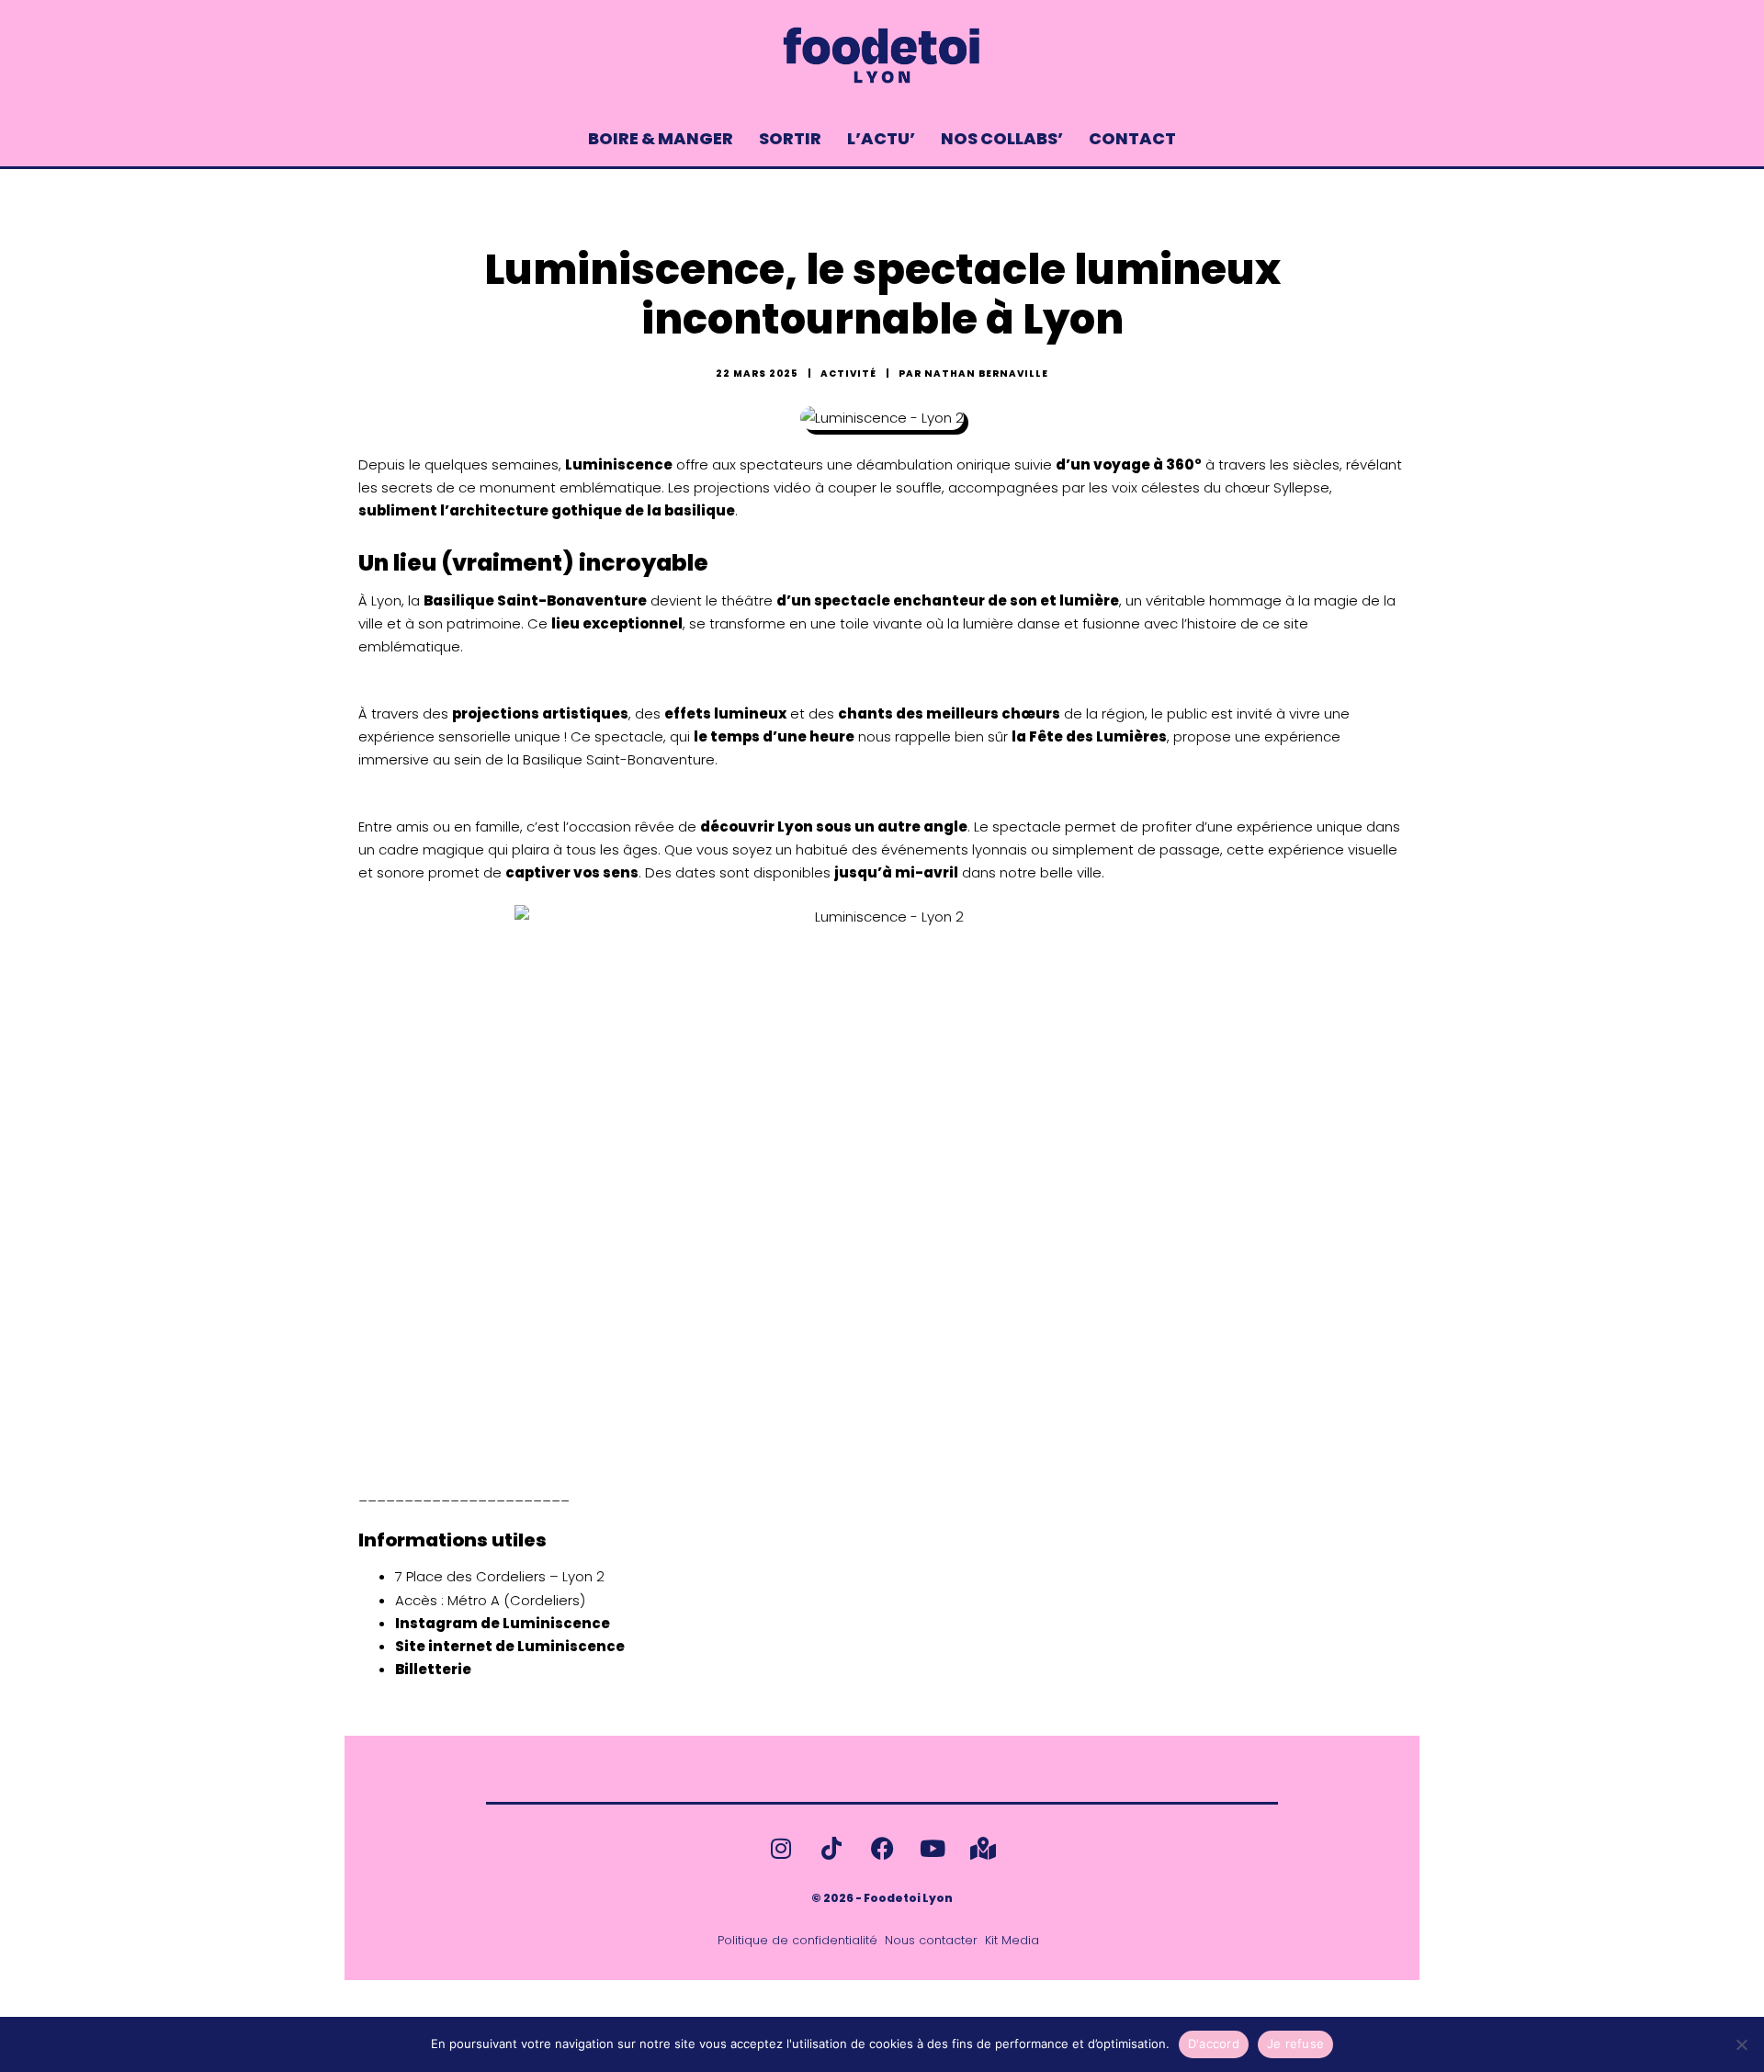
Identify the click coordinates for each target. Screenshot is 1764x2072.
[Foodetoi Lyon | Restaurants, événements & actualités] (882, 55)
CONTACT (1132, 138)
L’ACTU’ (881, 138)
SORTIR (790, 138)
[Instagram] (781, 1848)
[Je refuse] (1741, 2044)
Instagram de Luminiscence (503, 1623)
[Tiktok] (831, 1848)
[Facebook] (882, 1848)
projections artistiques (540, 713)
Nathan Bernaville (986, 374)
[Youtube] (933, 1848)
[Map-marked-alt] (983, 1848)
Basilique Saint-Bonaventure (535, 600)
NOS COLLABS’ (1002, 138)
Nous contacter (931, 1941)
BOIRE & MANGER (661, 138)
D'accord (1214, 2044)
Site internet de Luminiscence (510, 1646)
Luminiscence (619, 464)
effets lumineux (725, 713)
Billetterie (433, 1669)
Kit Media (1012, 1941)
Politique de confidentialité (797, 1941)
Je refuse (1295, 2044)
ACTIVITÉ (848, 374)
